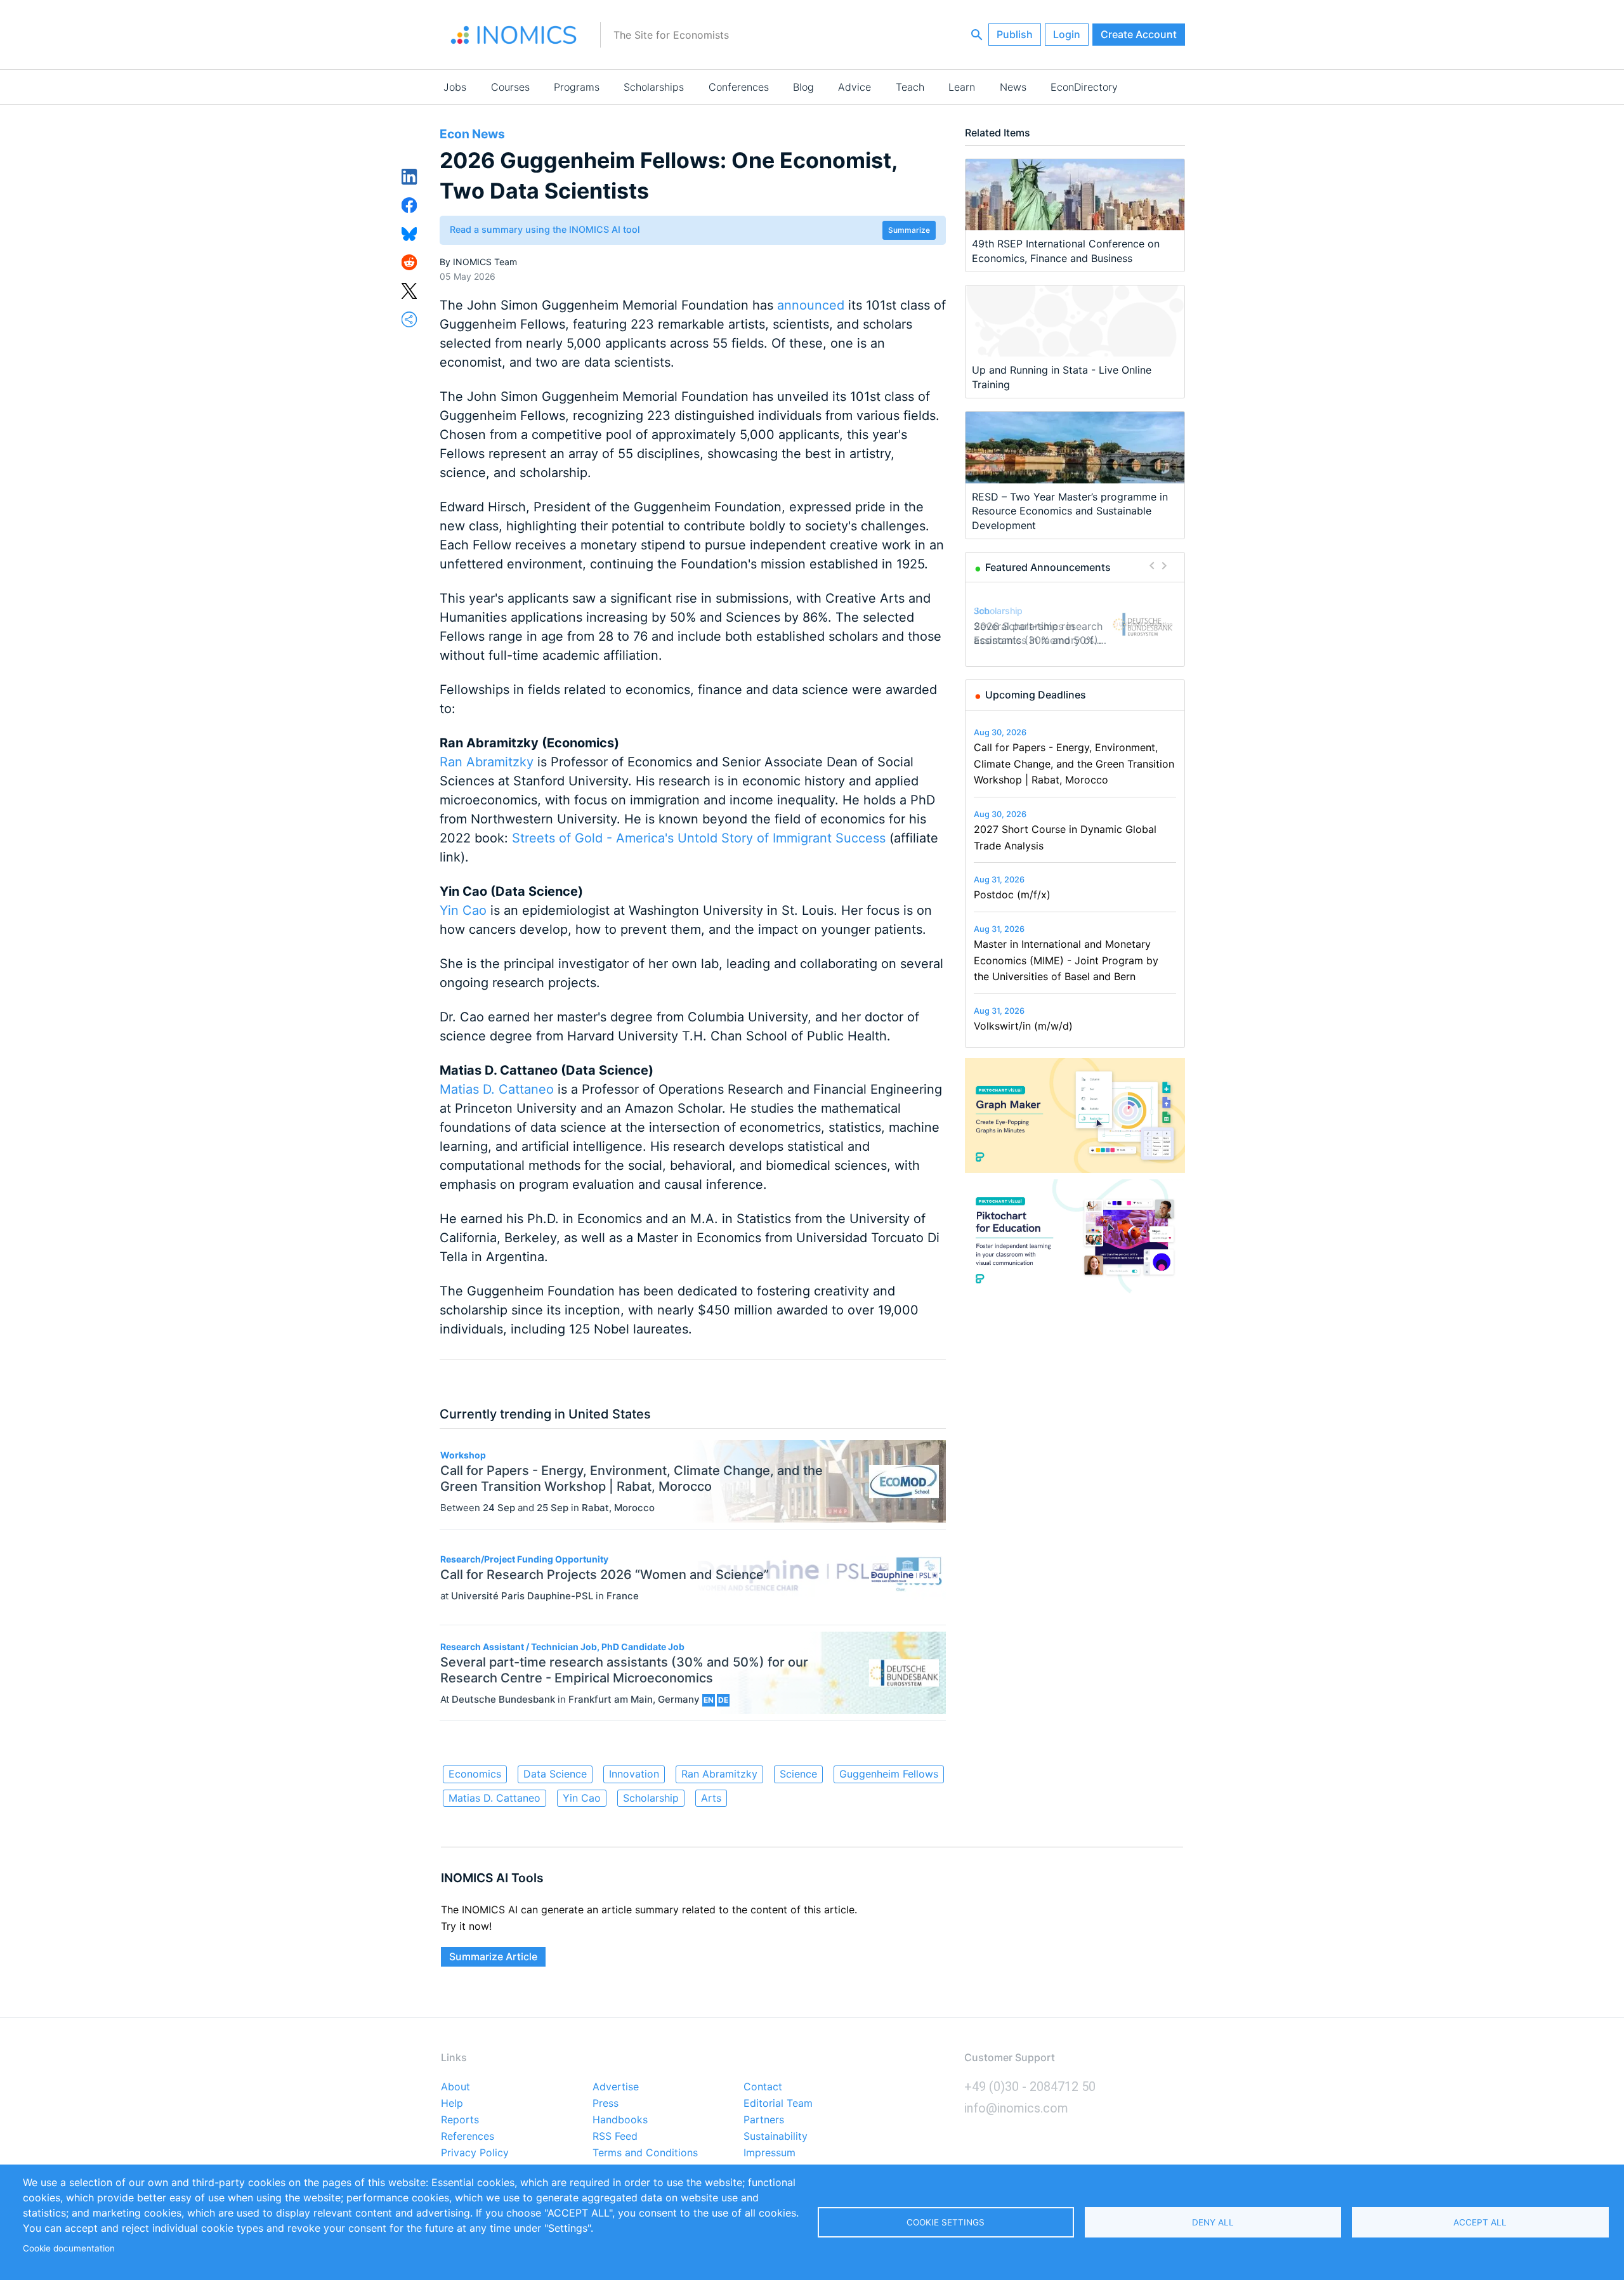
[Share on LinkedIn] (409, 176)
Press (606, 2104)
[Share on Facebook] (409, 204)
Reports (460, 2120)
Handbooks (620, 2120)
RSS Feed (615, 2137)
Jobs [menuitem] (455, 87)
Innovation (634, 1774)
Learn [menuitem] (962, 87)
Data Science (555, 1774)
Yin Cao (463, 910)
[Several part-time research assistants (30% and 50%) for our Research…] (1143, 624)
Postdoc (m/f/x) (1012, 894)
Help (452, 2104)
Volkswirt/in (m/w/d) (1023, 1026)
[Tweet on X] (409, 290)
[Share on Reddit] (409, 261)
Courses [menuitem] (510, 87)
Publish (1015, 34)
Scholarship (651, 1798)
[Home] (514, 35)
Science (798, 1774)
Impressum (769, 2153)
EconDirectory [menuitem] (1084, 87)
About (455, 2087)
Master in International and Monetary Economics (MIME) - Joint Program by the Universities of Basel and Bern (1066, 960)
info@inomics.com (1016, 2108)
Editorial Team (778, 2104)
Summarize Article (493, 1956)
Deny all (1213, 2222)
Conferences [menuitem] (739, 87)
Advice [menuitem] (855, 87)
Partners (764, 2120)
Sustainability (776, 2137)
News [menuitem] (1013, 87)
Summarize (909, 230)
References (468, 2137)
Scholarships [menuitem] (654, 87)
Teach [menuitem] (910, 87)
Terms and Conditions (645, 2153)
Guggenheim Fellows (889, 1774)
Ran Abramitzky (487, 762)
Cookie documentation (69, 2248)
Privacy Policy (475, 2153)
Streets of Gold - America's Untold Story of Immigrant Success (701, 838)
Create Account (1139, 34)
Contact (763, 2087)
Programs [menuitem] (577, 87)
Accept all (1480, 2222)
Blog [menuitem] (803, 87)
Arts (711, 1798)
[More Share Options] (409, 318)
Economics (475, 1774)
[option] (1075, 624)
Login (1067, 34)
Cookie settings (946, 2222)
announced (813, 305)
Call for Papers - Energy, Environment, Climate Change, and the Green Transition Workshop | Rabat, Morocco (1074, 763)
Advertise (616, 2087)
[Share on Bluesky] (409, 233)
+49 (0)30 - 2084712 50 (1030, 2087)
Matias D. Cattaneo (497, 1089)
